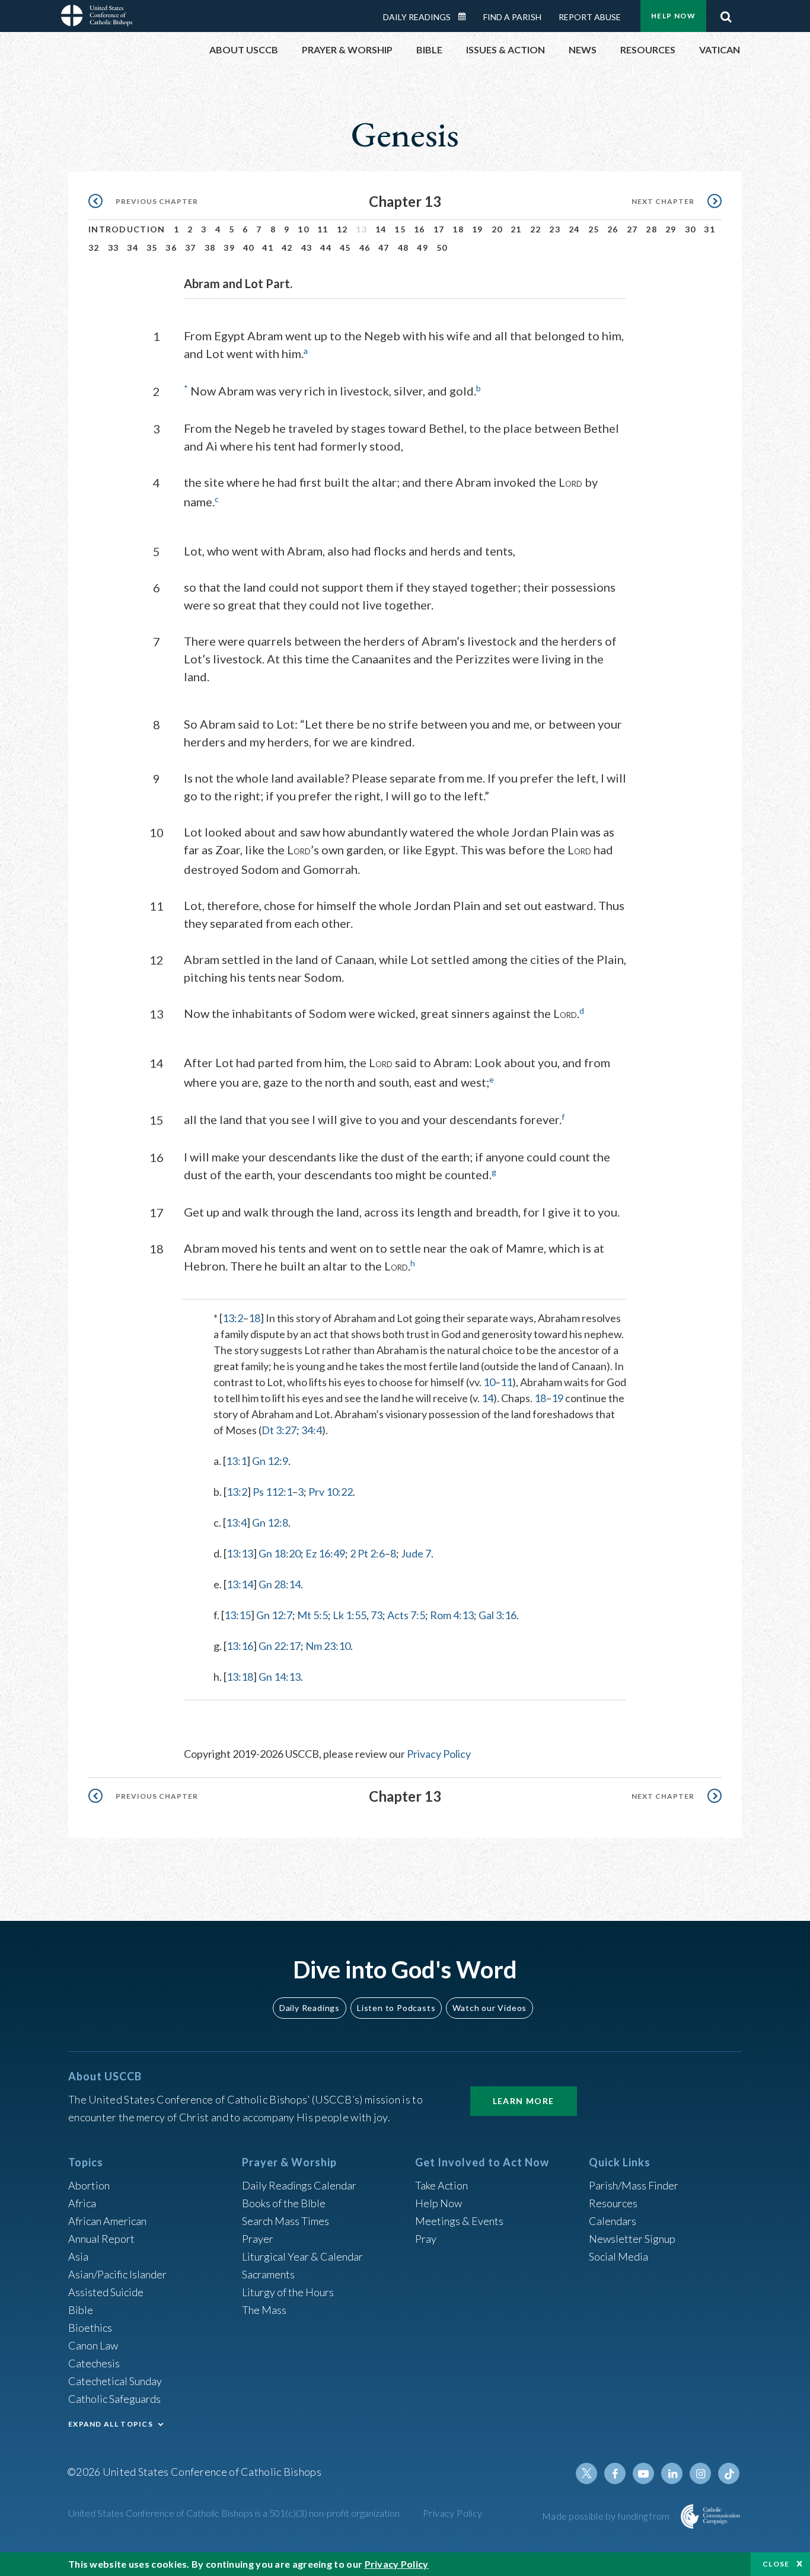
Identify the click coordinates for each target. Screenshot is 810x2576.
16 (420, 229)
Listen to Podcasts (396, 2008)
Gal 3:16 (498, 1615)
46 (365, 248)
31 (709, 229)
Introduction (127, 229)
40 (249, 248)
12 (342, 229)
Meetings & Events (459, 2221)
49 (422, 248)
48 (404, 248)
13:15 (237, 1615)
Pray (426, 2239)
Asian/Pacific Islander (117, 2274)
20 (497, 229)
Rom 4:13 (452, 1615)
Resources (613, 2203)
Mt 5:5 (312, 1615)
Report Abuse (590, 17)
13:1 (236, 1461)
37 (191, 248)
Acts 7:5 (406, 1615)
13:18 (240, 1677)
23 (555, 229)
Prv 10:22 (331, 1492)
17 (439, 229)
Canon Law (93, 2345)
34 (133, 248)
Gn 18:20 (280, 1553)
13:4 (236, 1522)
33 (114, 248)
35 (152, 248)
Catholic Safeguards (114, 2399)
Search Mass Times (286, 2221)
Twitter (586, 2473)
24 (574, 229)
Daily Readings (417, 17)
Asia (78, 2256)
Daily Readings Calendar (466, 17)
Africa (82, 2203)
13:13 (240, 1553)
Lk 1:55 (350, 1615)
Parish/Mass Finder (634, 2185)
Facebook (615, 2473)
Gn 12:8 (270, 1522)
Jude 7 (416, 1553)
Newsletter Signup (632, 2239)
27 (632, 229)
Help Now (673, 16)
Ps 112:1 (272, 1492)
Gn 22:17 (280, 1646)
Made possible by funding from (607, 2516)
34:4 (312, 1430)
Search (726, 14)
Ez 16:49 (325, 1553)
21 (516, 229)
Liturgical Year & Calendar (302, 2256)
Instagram (700, 2473)
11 (323, 229)
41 (268, 248)
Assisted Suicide (106, 2292)
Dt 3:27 (279, 1430)
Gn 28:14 (280, 1584)
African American (107, 2221)
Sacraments (268, 2274)
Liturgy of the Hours (288, 2292)
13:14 (240, 1584)
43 (307, 248)
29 (671, 229)
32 (94, 248)
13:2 (233, 1318)
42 (287, 248)
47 (384, 248)
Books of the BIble (284, 2203)
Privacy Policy (439, 1754)
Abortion (89, 2185)
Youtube (643, 2473)
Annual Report (101, 2239)
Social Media (618, 2256)
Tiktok (729, 2473)
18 (458, 229)
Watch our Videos (489, 2008)
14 (381, 229)
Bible (81, 2310)
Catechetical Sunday (115, 2381)
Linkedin (672, 2473)
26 (613, 229)
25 (594, 229)
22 (536, 229)
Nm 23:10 (328, 1646)
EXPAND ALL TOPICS (111, 2424)
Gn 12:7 (274, 1615)
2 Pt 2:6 (367, 1553)
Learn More (524, 2101)
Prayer (258, 2239)
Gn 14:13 (280, 1677)
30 (691, 229)
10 (303, 229)
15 (400, 229)
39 (229, 248)
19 (478, 229)
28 (651, 229)
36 (171, 248)
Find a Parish (512, 17)
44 (326, 248)
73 (377, 1615)
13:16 (240, 1646)
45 (345, 248)
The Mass (264, 2310)
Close (776, 2564)
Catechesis (94, 2363)
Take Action (441, 2185)
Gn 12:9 (270, 1461)
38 (210, 248)
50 (442, 248)
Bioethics (90, 2328)
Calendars (613, 2221)
